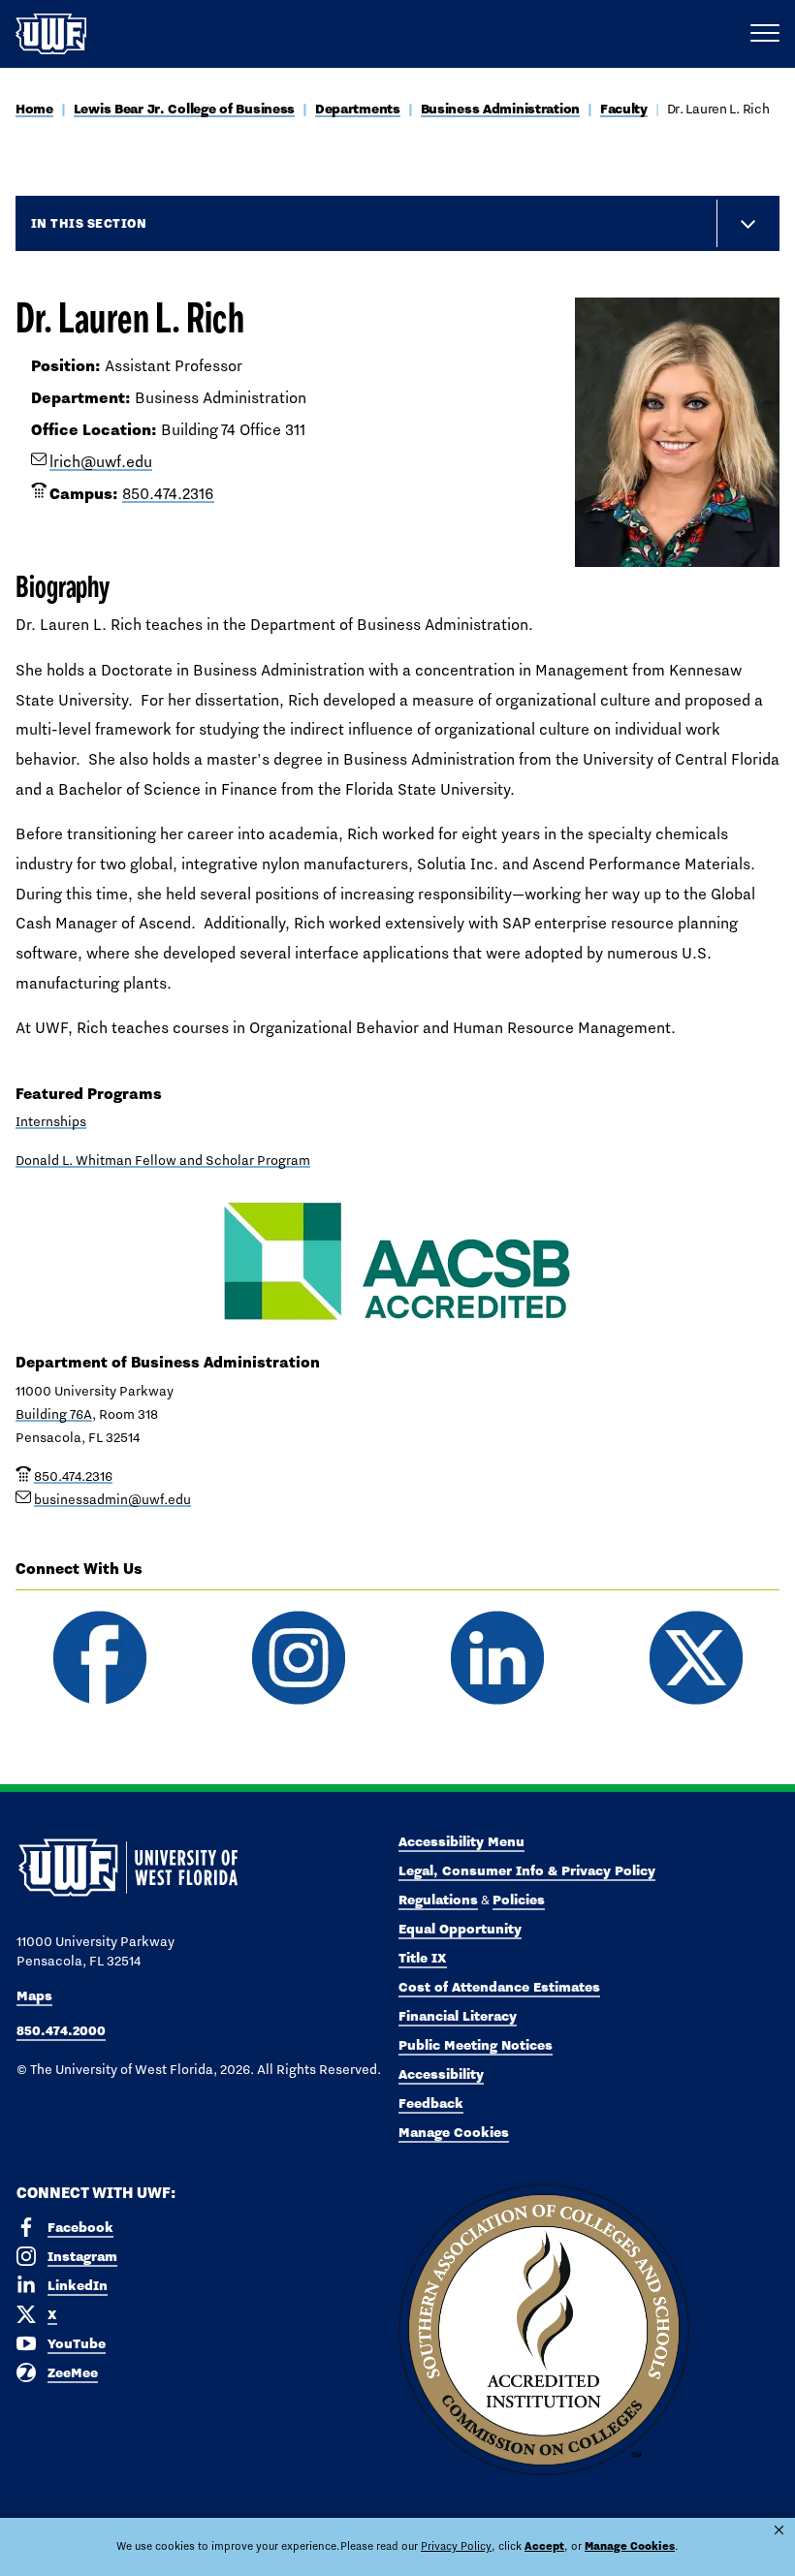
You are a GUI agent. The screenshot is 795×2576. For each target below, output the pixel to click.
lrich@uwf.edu (101, 462)
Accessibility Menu (461, 1841)
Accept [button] (544, 2546)
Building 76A (54, 1414)
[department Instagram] (298, 1658)
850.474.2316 (168, 494)
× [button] (779, 2530)
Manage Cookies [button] (630, 2546)
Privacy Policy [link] (456, 2546)
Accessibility (441, 2074)
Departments (358, 109)
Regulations (438, 1900)
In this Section (89, 223)
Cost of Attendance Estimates (499, 1987)
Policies (519, 1900)
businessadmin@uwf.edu (112, 1499)
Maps (34, 1995)
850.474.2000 (61, 2030)
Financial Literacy (458, 2016)
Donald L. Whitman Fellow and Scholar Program (163, 1160)
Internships (51, 1121)
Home (34, 109)
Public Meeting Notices (476, 2045)
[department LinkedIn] (497, 1658)
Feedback (431, 2103)
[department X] (696, 1658)
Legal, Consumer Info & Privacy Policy (527, 1870)
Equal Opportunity (460, 1929)
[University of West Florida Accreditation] (544, 2331)
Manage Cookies (454, 2132)
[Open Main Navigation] (765, 34)
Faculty (624, 109)
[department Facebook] (99, 1658)
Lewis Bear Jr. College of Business (184, 109)
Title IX (423, 1958)
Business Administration (501, 109)
